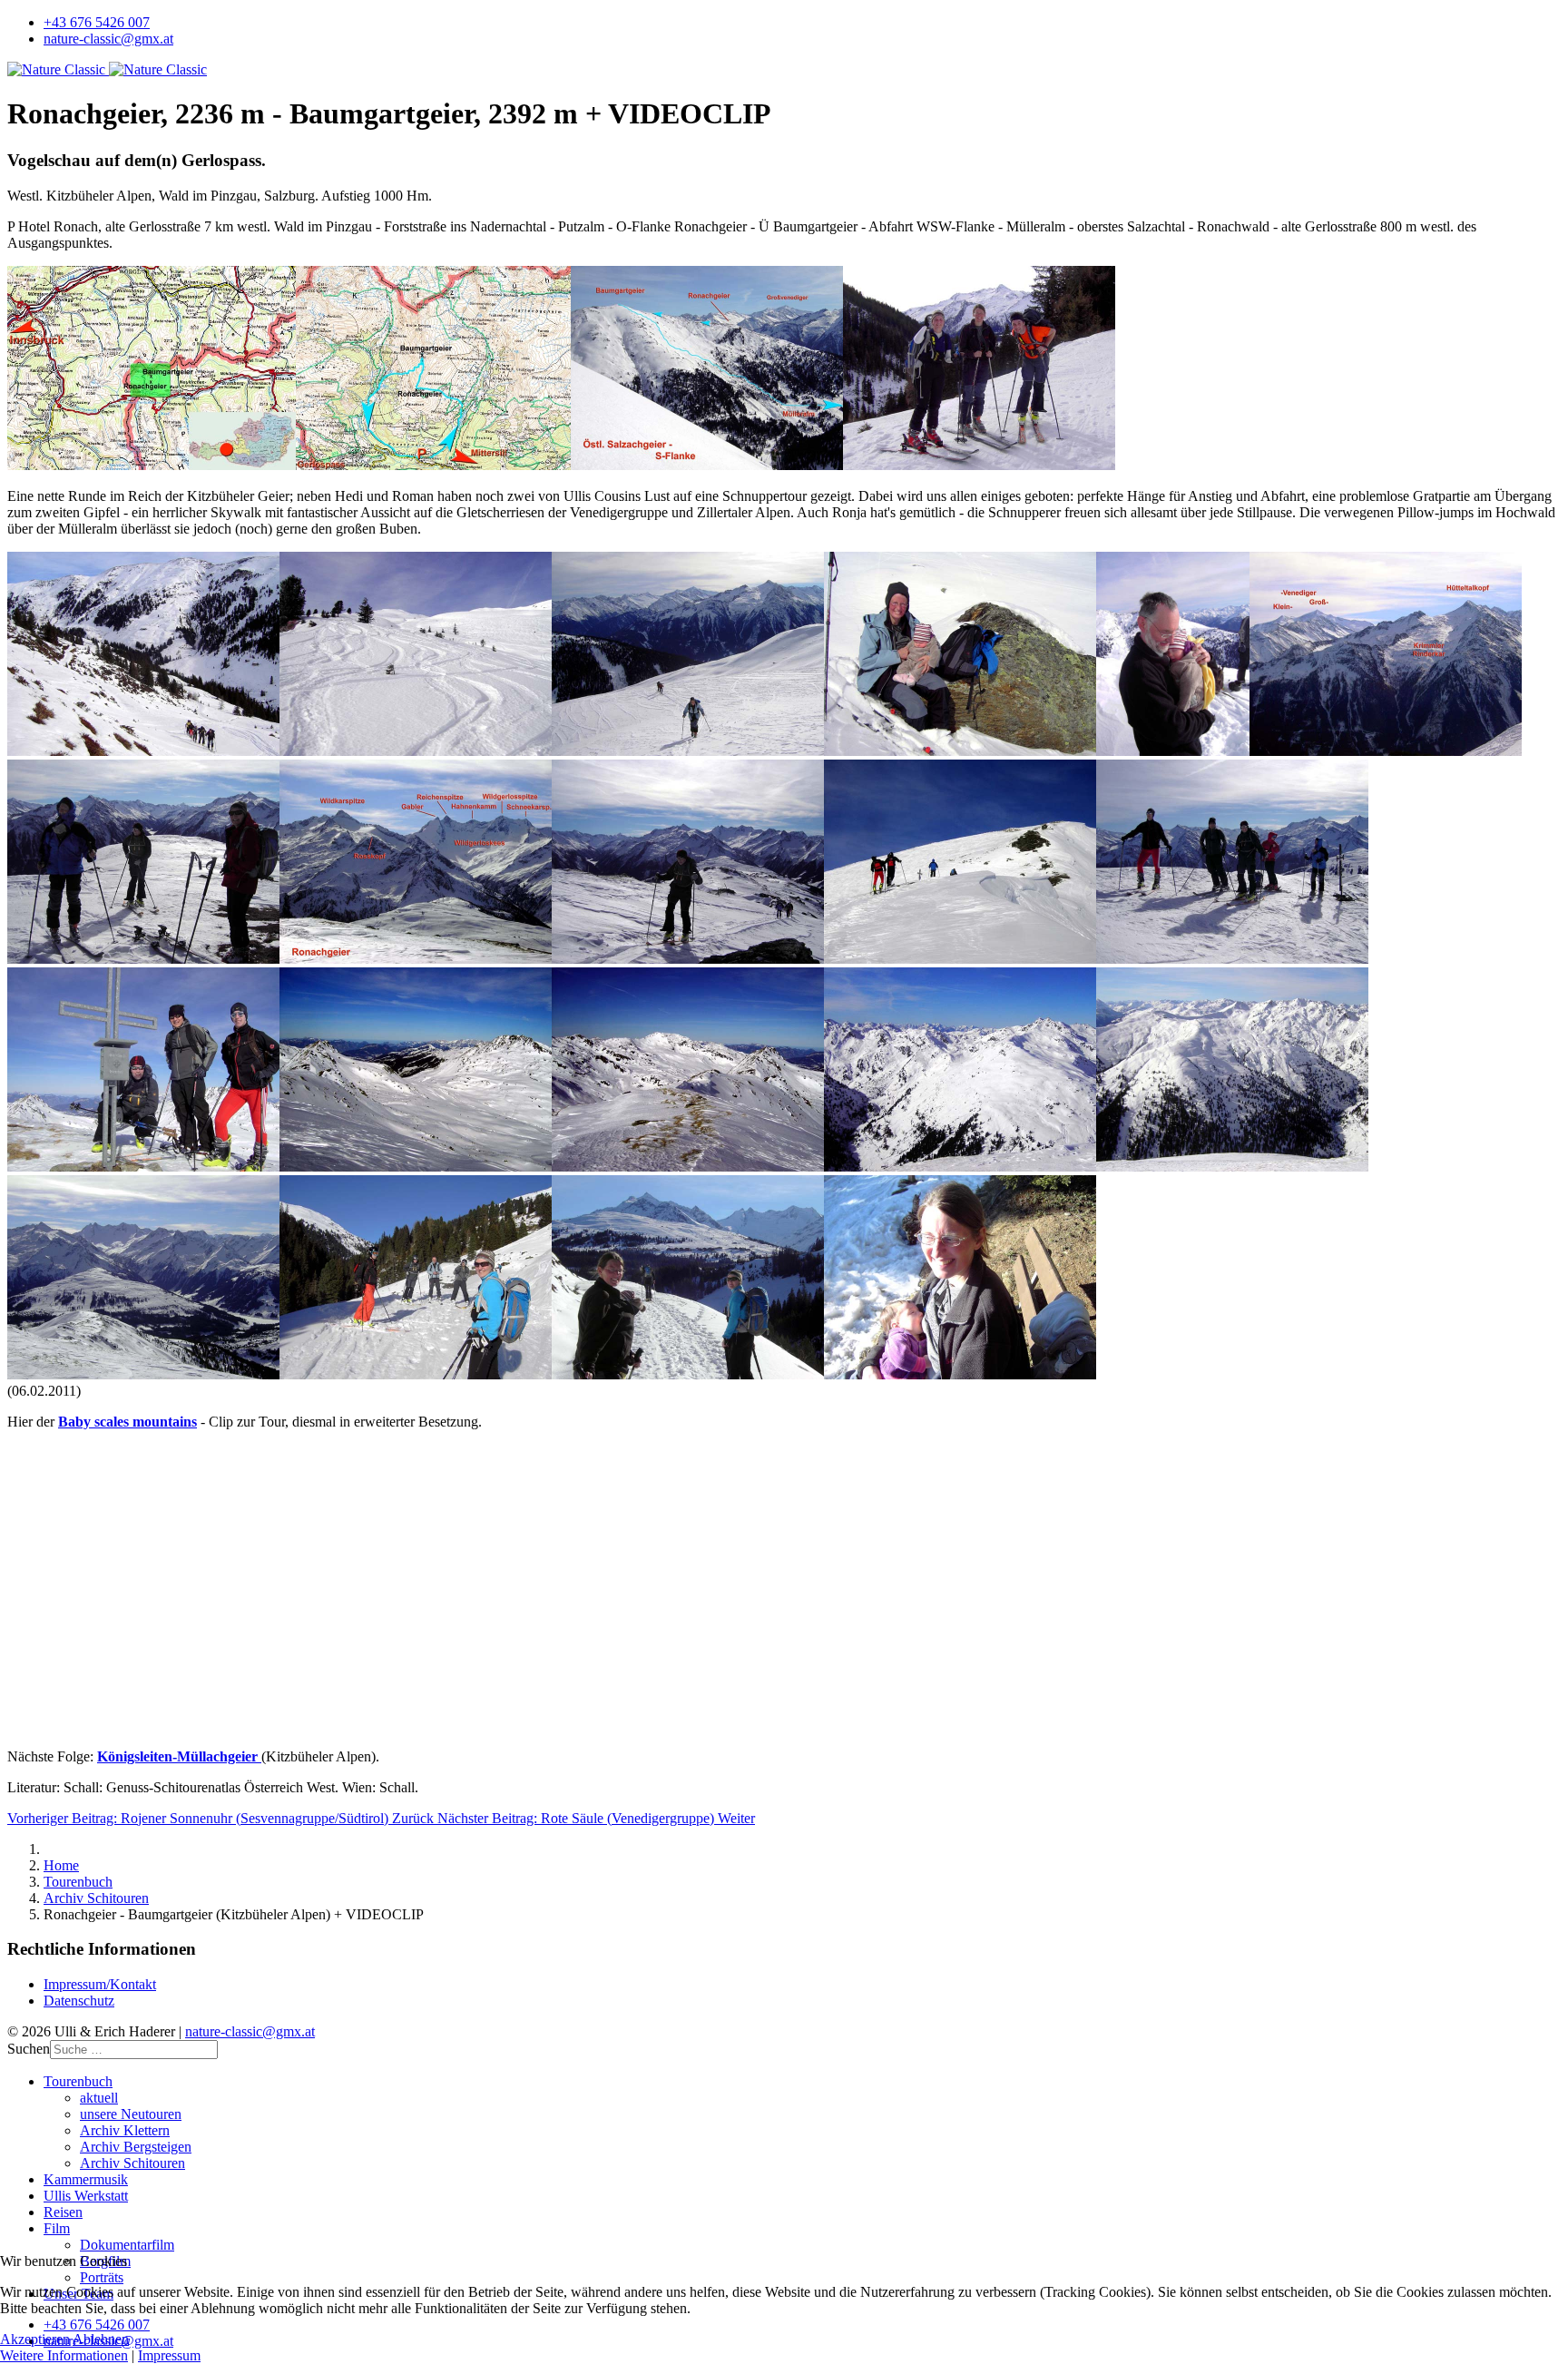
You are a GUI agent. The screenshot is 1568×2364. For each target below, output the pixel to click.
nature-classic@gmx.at (108, 39)
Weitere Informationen (64, 2355)
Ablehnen (101, 2339)
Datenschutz (79, 2001)
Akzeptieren (35, 2339)
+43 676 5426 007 (97, 22)
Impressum (169, 2355)
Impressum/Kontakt (100, 1984)
